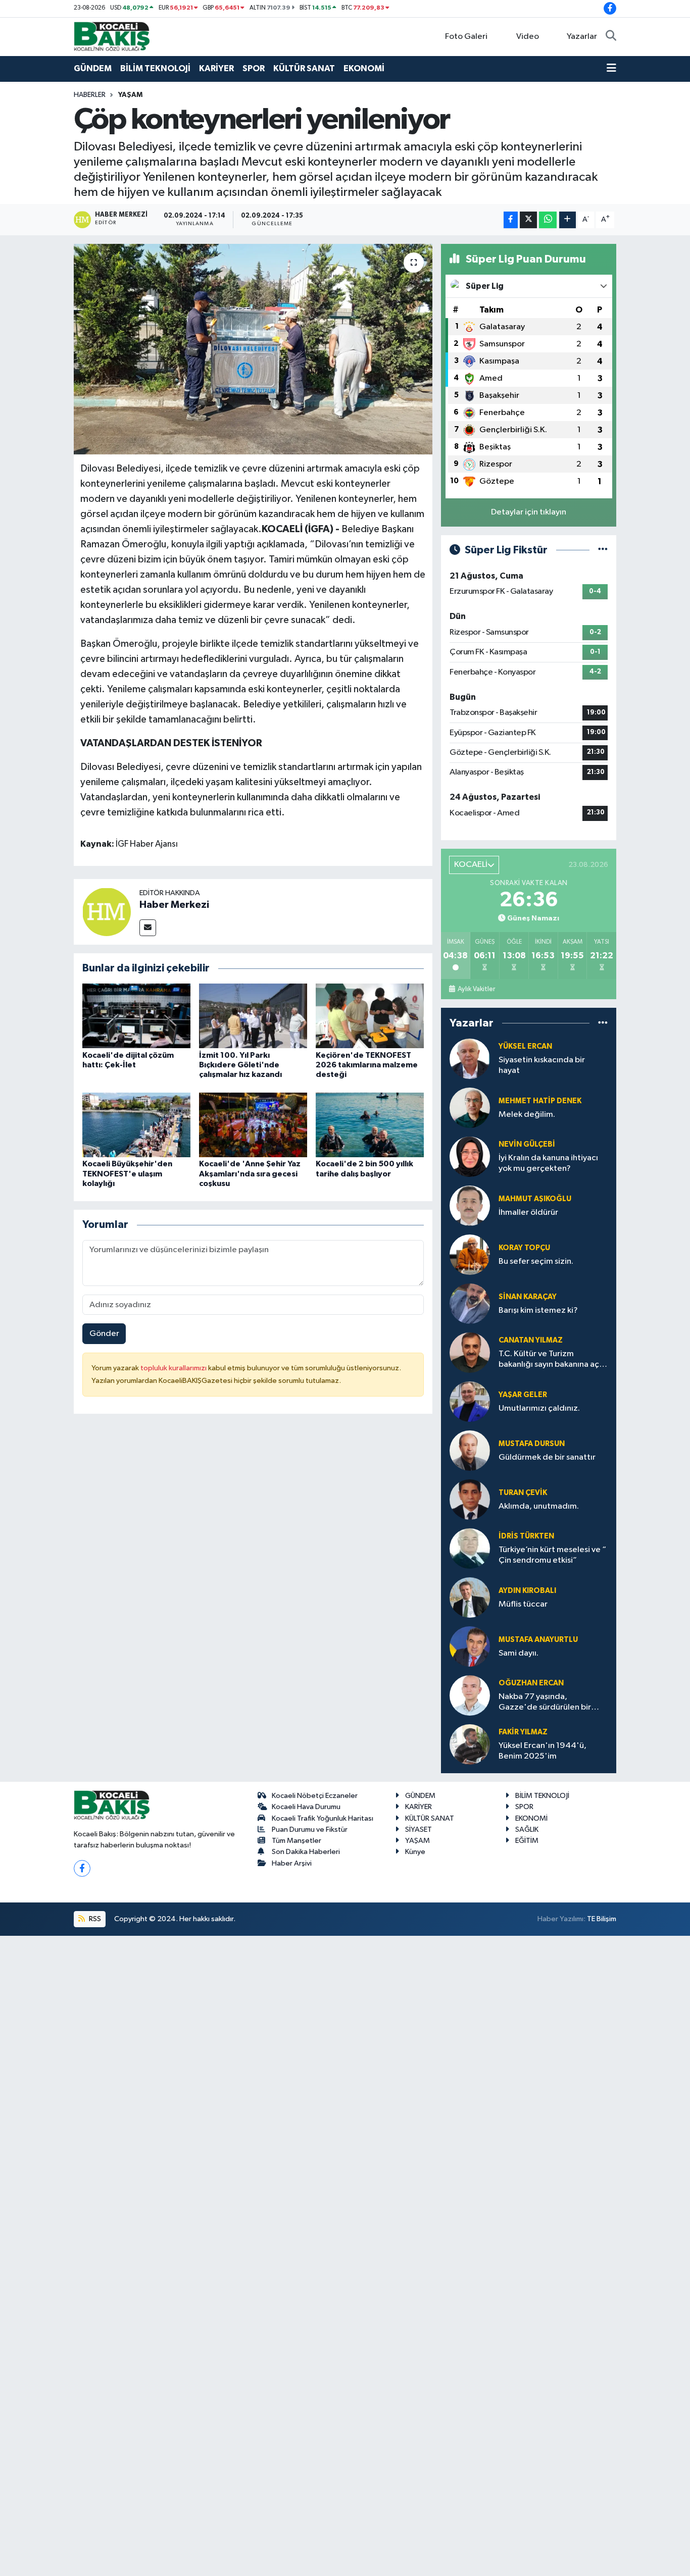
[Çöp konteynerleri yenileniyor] (253, 349)
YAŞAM (130, 95)
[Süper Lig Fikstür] (603, 550)
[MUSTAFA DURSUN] (470, 1450)
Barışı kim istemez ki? (538, 1310)
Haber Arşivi (292, 1863)
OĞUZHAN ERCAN (531, 1683)
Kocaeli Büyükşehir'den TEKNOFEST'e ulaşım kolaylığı (127, 1173)
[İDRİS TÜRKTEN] (470, 1548)
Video (528, 37)
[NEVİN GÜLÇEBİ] (470, 1156)
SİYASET (418, 1830)
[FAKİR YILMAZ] (470, 1744)
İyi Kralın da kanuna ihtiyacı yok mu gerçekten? (548, 1163)
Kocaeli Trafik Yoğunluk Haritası (323, 1818)
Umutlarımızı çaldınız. (539, 1408)
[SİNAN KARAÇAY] (470, 1303)
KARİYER (216, 68)
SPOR (254, 68)
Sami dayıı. (519, 1653)
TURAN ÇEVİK (523, 1493)
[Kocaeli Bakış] (112, 36)
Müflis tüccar (523, 1604)
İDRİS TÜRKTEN (526, 1536)
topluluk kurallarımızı (174, 1368)
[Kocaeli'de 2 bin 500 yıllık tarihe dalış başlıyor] (370, 1125)
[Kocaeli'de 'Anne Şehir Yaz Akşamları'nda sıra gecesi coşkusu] (253, 1125)
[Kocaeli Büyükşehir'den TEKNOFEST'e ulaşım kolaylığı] (136, 1125)
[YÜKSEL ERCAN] (470, 1059)
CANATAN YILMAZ (531, 1340)
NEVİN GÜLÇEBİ (527, 1144)
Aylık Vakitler (476, 989)
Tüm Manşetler (297, 1841)
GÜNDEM (93, 68)
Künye (415, 1852)
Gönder (104, 1334)
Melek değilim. (527, 1115)
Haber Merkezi (174, 905)
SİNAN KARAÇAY (528, 1297)
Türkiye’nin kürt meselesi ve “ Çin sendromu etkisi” (552, 1555)
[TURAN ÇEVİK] (470, 1499)
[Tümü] (603, 1023)
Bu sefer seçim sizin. (536, 1261)
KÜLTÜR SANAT (304, 68)
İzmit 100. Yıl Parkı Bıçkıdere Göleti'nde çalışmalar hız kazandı (240, 1065)
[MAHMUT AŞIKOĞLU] (470, 1205)
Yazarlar (582, 37)
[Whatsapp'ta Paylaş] (548, 220)
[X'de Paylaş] (528, 220)
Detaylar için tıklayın (529, 512)
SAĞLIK (527, 1830)
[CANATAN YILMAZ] (470, 1352)
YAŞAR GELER (523, 1395)
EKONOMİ (364, 68)
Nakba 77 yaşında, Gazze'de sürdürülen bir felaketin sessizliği (545, 1703)
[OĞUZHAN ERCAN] (470, 1695)
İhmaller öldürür (528, 1213)
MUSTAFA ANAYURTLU (538, 1640)
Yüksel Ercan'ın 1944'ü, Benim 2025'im (543, 1751)
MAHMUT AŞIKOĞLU (535, 1199)
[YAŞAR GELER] (470, 1401)
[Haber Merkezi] (107, 912)
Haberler (90, 95)
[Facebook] (82, 1868)
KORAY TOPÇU (524, 1248)
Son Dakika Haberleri (306, 1852)
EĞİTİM (527, 1841)
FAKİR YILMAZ (523, 1732)
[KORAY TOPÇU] (470, 1254)
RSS (94, 1919)
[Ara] (611, 37)
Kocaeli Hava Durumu (306, 1807)
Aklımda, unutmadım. (539, 1506)
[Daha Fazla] (568, 220)
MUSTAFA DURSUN (532, 1444)
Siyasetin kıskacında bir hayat (542, 1065)
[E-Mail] (148, 928)
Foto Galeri (466, 37)
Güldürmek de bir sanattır (547, 1457)
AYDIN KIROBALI (527, 1591)
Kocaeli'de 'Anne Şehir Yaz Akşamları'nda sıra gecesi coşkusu (250, 1173)
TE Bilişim (602, 1919)
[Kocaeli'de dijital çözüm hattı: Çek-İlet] (136, 1016)
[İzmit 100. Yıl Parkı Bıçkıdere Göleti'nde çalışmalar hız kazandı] (253, 1016)
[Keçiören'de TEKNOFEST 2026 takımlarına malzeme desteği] (370, 1016)
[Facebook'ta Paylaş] (511, 220)
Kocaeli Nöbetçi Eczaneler (315, 1796)
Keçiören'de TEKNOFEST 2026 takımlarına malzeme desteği (367, 1065)
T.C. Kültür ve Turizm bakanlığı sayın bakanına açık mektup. (552, 1360)
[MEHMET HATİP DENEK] (470, 1107)
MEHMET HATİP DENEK (540, 1101)
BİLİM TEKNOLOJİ (155, 68)
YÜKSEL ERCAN (525, 1046)
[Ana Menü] (611, 69)
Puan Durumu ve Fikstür (310, 1830)
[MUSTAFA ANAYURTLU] (470, 1646)
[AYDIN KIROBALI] (470, 1597)
